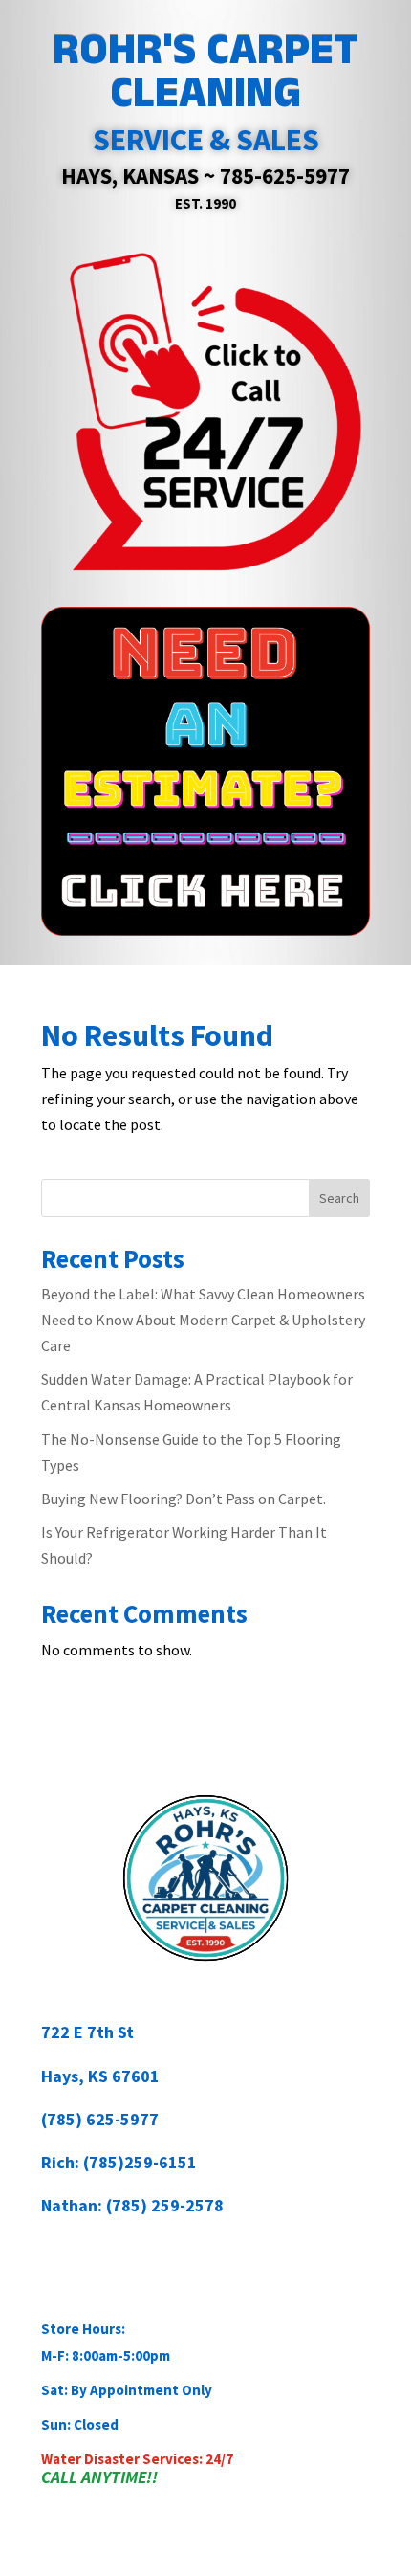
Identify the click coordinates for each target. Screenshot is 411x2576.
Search (339, 1198)
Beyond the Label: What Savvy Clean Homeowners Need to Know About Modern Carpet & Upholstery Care (203, 1320)
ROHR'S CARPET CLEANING (205, 72)
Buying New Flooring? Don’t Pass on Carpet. (184, 1499)
